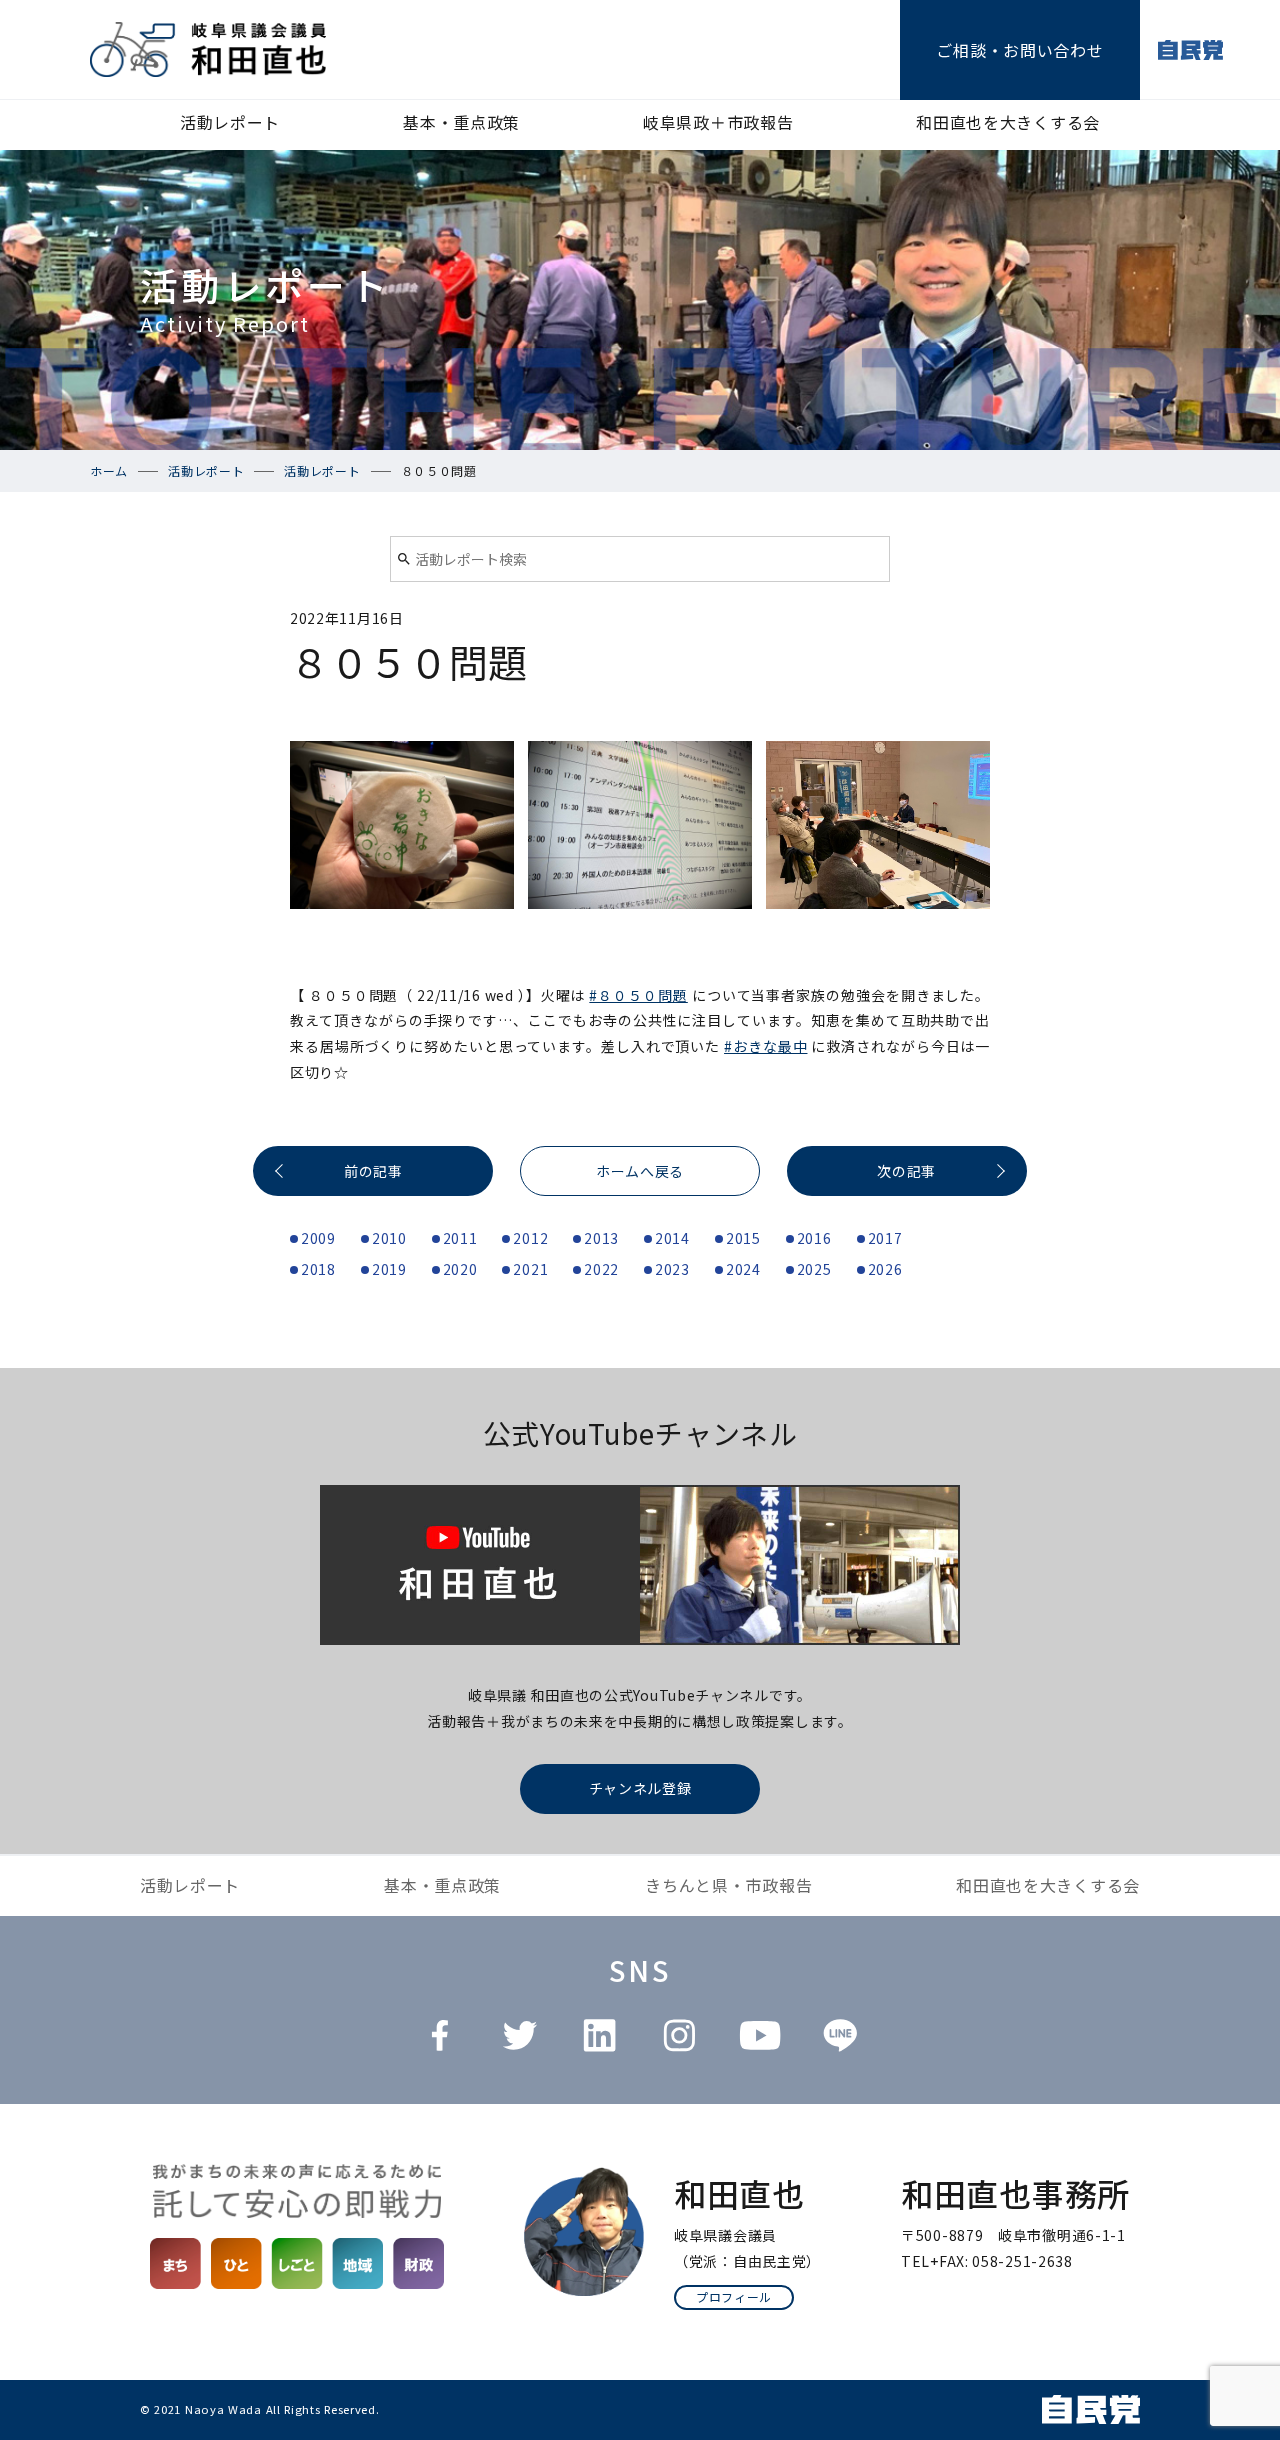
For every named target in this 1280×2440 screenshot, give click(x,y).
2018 (318, 1269)
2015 (743, 1238)
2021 (530, 1269)
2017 (885, 1238)
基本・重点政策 (461, 122)
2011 (460, 1238)
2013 (601, 1238)
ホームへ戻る (640, 1171)
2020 (460, 1269)
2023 (672, 1269)
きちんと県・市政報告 (728, 1885)
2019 (389, 1269)
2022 (601, 1269)
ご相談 (1019, 50)
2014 (672, 1238)
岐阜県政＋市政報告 (718, 122)
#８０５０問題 (638, 995)
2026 (885, 1269)
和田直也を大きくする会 (1008, 122)
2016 (814, 1238)
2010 (389, 1238)
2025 (814, 1269)
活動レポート (230, 122)
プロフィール (734, 2296)
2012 (530, 1238)
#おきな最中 (765, 1046)
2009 (318, 1238)
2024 (743, 1269)
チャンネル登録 (640, 1788)
